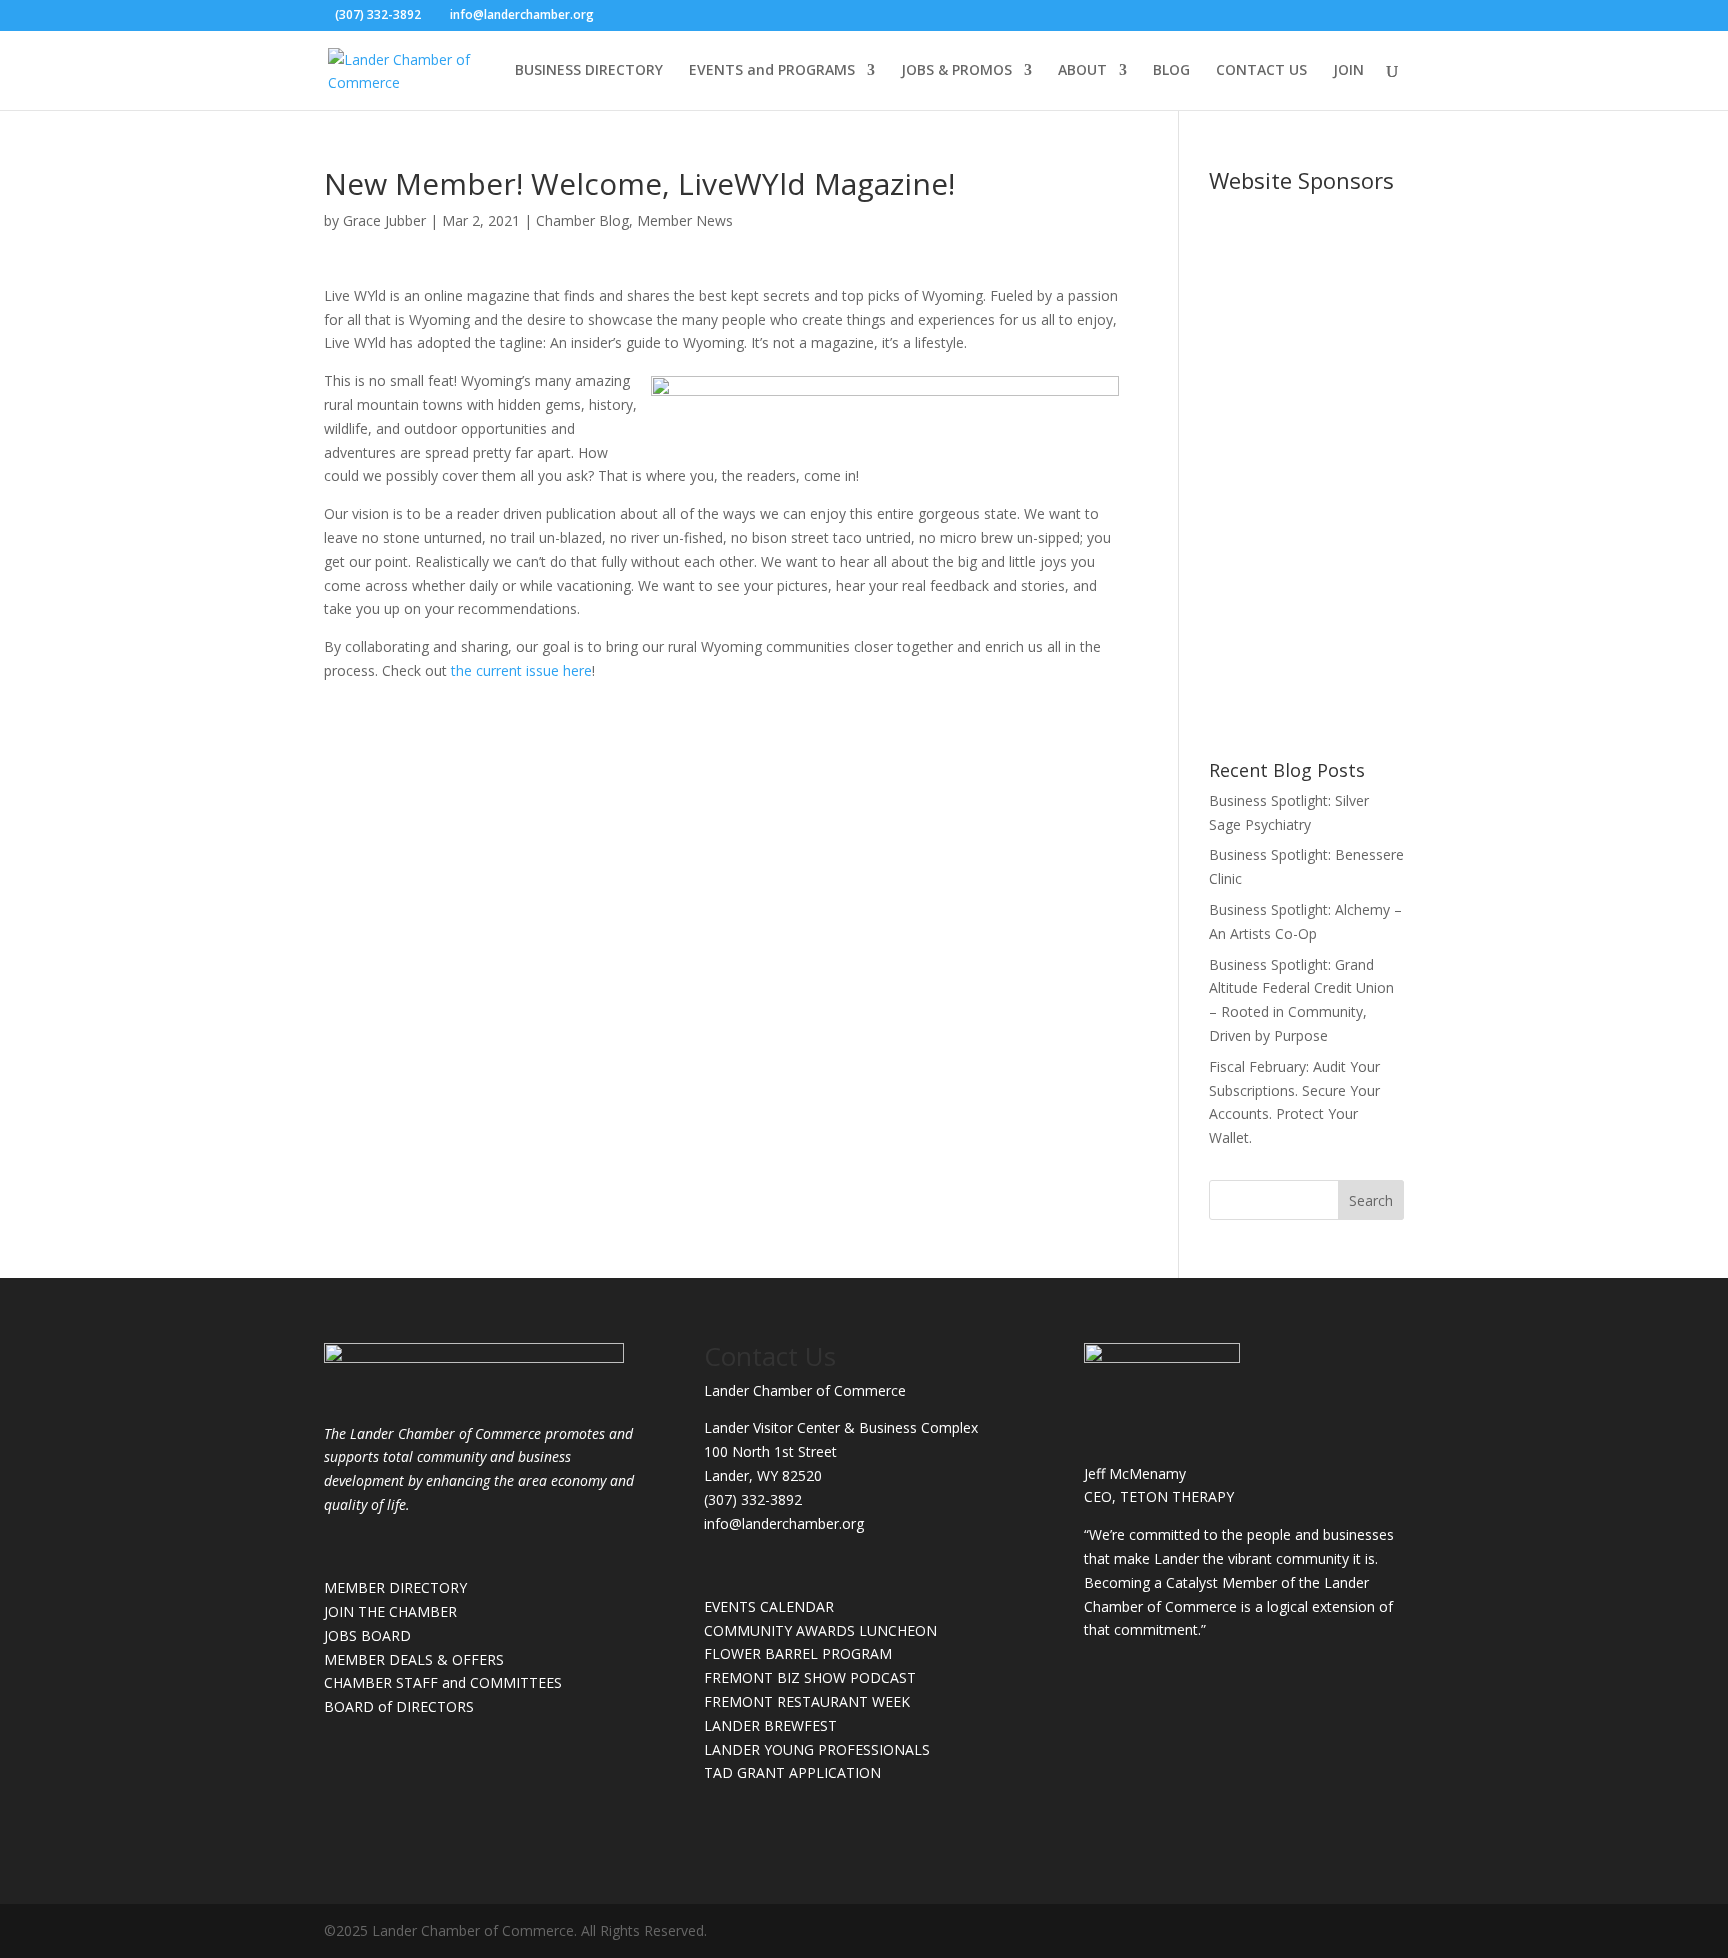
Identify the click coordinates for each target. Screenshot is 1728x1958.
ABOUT (1082, 71)
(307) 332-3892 (753, 1499)
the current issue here (521, 670)
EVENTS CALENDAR (769, 1606)
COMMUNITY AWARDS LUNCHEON (820, 1630)
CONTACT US (1261, 71)
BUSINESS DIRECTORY (589, 71)
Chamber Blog (582, 220)
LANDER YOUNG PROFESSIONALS (817, 1749)
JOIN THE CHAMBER (390, 1611)
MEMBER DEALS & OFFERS (414, 1659)
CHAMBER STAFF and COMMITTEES (443, 1682)
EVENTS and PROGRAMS (772, 71)
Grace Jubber (384, 220)
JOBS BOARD (367, 1635)
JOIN (1348, 71)
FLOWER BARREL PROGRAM (798, 1653)
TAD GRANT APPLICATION (792, 1772)
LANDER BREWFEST (770, 1725)
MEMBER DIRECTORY (395, 1587)
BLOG (1171, 71)
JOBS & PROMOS (956, 71)
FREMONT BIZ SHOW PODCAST (810, 1677)
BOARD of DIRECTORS (399, 1706)
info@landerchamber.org (784, 1523)
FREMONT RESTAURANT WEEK (807, 1701)
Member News (685, 220)
